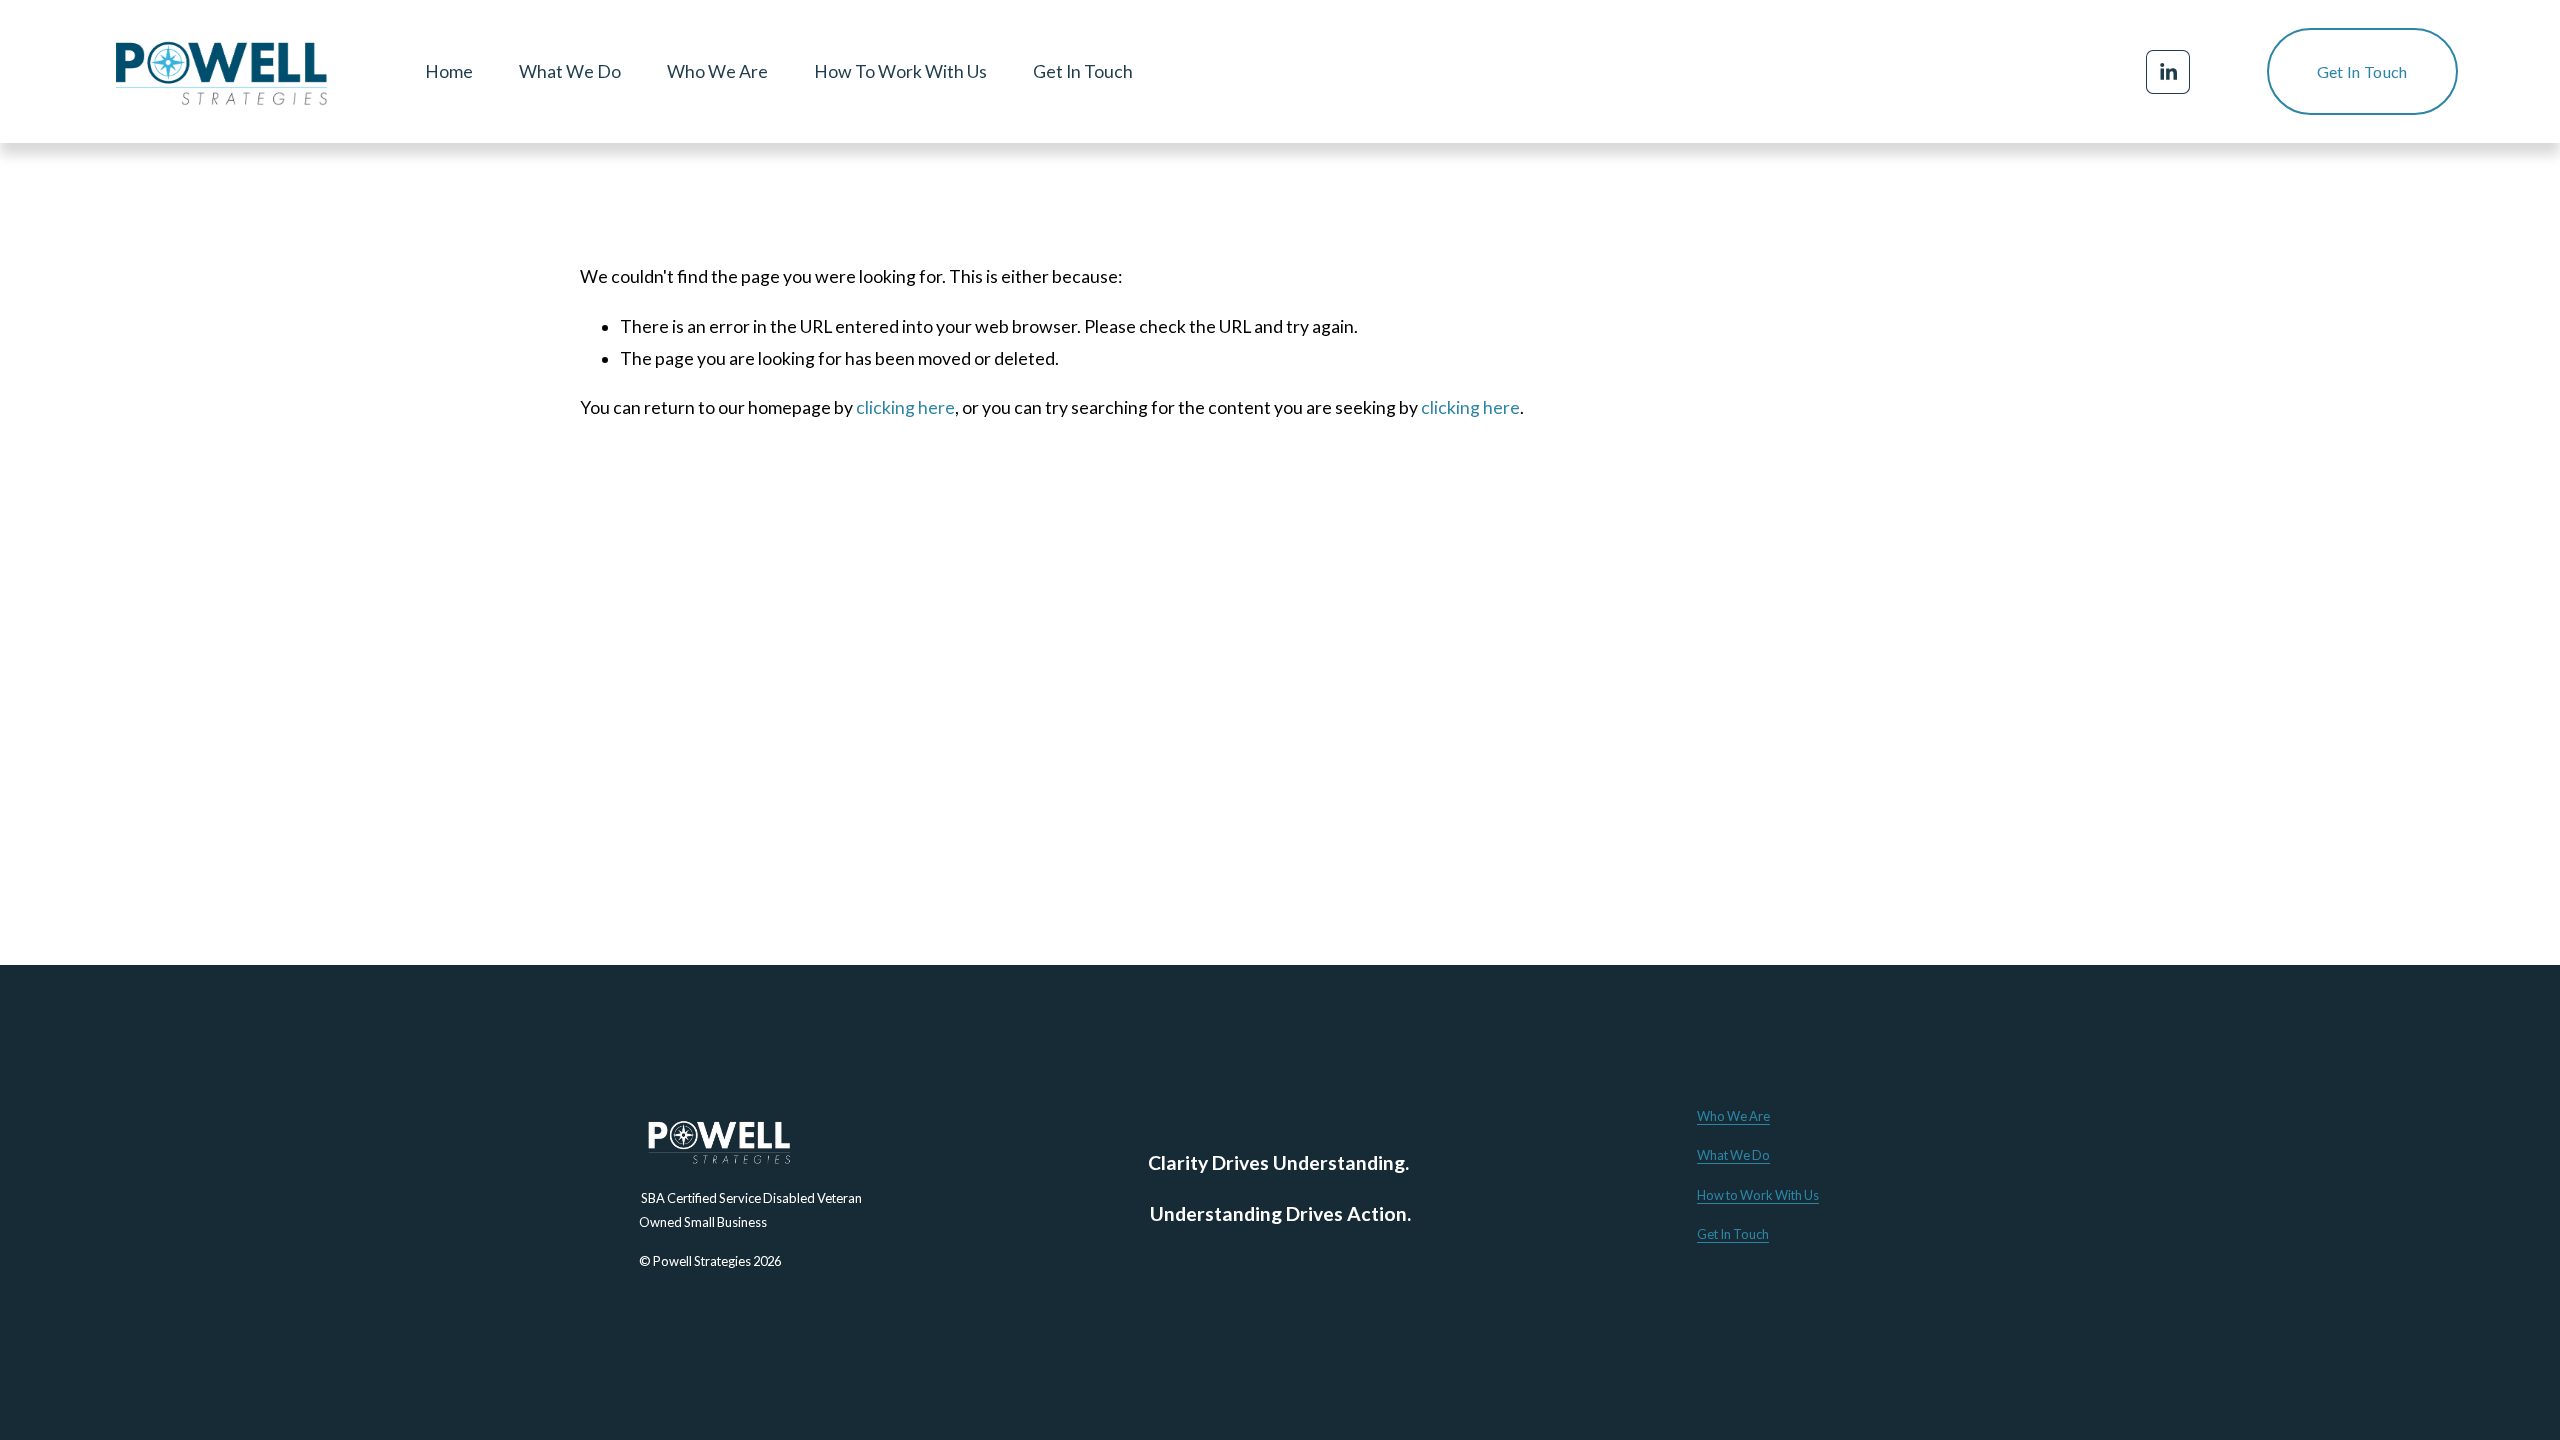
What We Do (570, 71)
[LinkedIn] (2168, 72)
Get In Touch (1083, 71)
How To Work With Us (900, 71)
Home (449, 71)
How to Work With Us (1758, 1195)
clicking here (905, 407)
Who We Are (717, 71)
